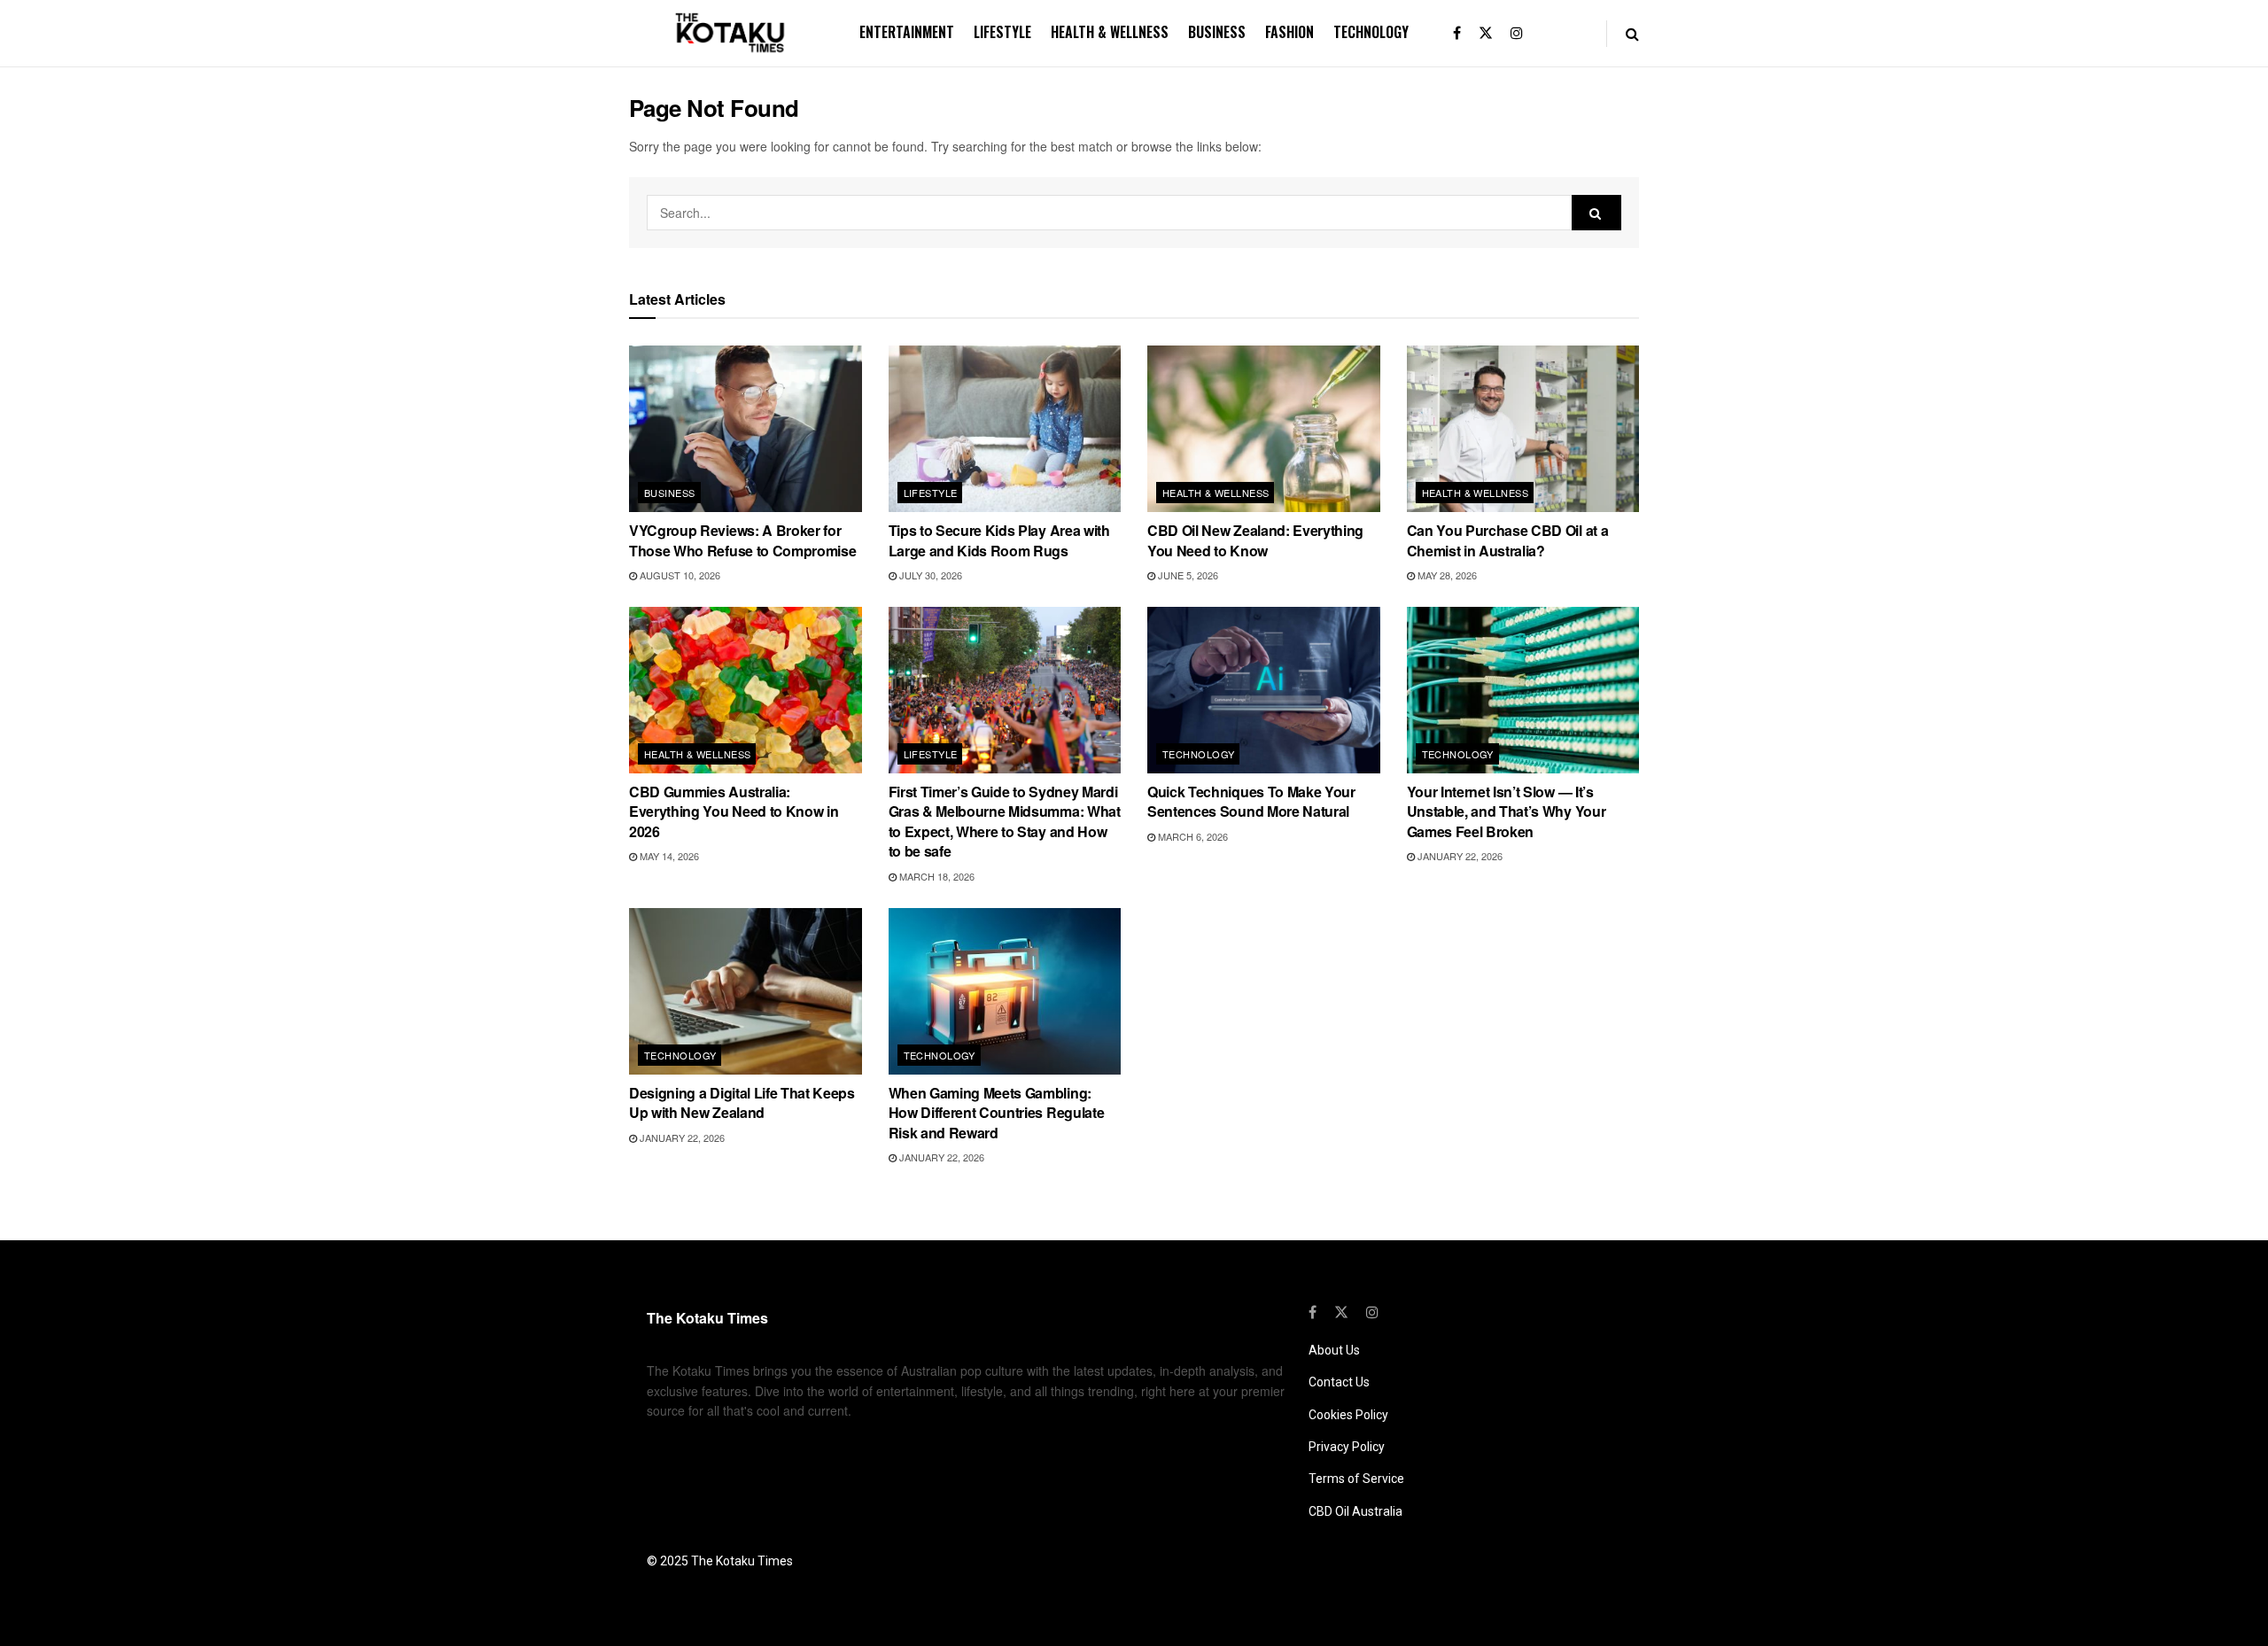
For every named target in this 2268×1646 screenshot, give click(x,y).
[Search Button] (1632, 33)
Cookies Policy (1348, 1415)
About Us (1334, 1350)
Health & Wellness (1110, 32)
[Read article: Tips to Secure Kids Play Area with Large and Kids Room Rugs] (1005, 429)
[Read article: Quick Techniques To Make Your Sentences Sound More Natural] (1264, 690)
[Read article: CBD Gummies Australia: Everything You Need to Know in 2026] (746, 690)
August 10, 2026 (679, 575)
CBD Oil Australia (1355, 1511)
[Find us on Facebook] (1457, 33)
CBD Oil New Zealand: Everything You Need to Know (1255, 540)
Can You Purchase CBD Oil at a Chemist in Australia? (1508, 540)
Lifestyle (1002, 32)
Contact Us (1339, 1382)
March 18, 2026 (936, 876)
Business (1217, 32)
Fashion (1289, 32)
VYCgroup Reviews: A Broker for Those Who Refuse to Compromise (742, 540)
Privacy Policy (1347, 1447)
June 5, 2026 (1187, 575)
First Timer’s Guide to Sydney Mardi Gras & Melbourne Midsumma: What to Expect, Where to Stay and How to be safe (1005, 821)
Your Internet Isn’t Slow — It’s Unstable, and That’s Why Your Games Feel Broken (1507, 811)
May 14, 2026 (668, 856)
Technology (1371, 32)
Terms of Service (1356, 1479)
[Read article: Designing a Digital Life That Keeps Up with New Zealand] (746, 991)
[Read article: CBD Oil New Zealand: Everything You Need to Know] (1264, 429)
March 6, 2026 (1192, 836)
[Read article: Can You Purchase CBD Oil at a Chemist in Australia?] (1523, 429)
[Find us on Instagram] (1517, 33)
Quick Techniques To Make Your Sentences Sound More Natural (1251, 801)
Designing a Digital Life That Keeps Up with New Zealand (742, 1103)
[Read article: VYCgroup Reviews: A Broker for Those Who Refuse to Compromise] (746, 429)
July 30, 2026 (929, 575)
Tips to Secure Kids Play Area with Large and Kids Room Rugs (999, 540)
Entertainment (907, 32)
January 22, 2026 (1459, 856)
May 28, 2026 (1446, 575)
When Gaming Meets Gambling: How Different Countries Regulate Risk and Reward (997, 1113)
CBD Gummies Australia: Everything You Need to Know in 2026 (734, 811)
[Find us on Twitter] (1486, 33)
